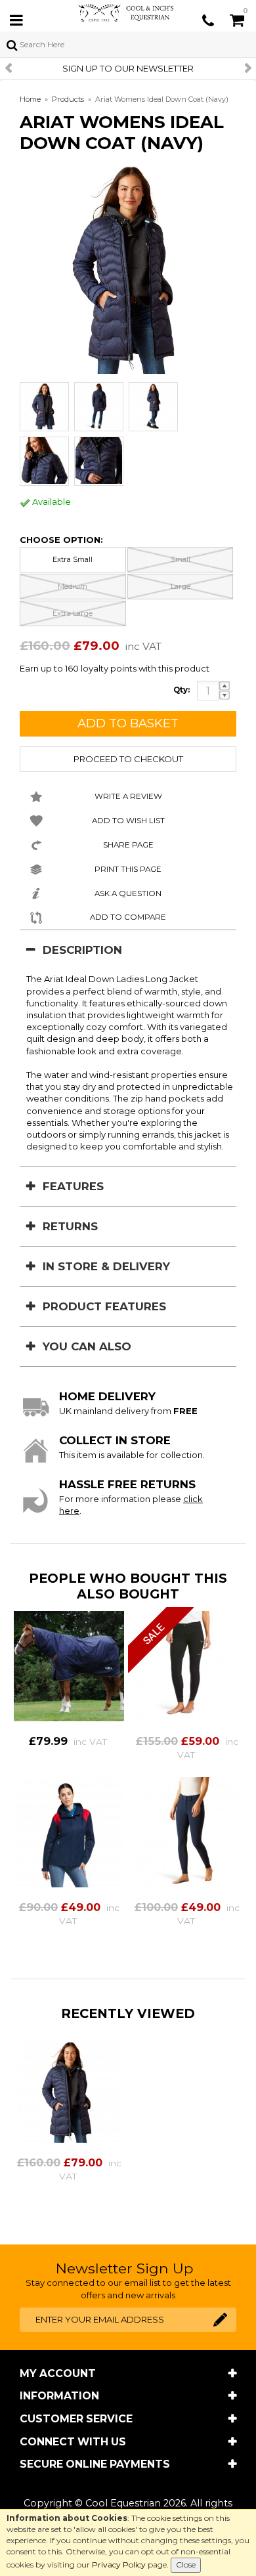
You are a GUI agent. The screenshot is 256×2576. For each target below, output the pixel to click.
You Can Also (87, 1346)
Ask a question (128, 893)
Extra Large (73, 613)
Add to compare (128, 917)
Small (181, 559)
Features (73, 1186)
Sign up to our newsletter (128, 68)
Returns (70, 1226)
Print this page (128, 869)
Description (82, 950)
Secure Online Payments (95, 2464)
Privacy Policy (119, 2565)
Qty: (181, 690)
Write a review (128, 796)
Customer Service (76, 2419)
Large (181, 586)
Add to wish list (128, 821)
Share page (128, 845)
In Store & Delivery (106, 1266)
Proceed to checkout (128, 759)
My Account (58, 2373)
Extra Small (73, 559)
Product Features (104, 1306)
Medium (73, 586)
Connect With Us (73, 2442)
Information (59, 2396)
